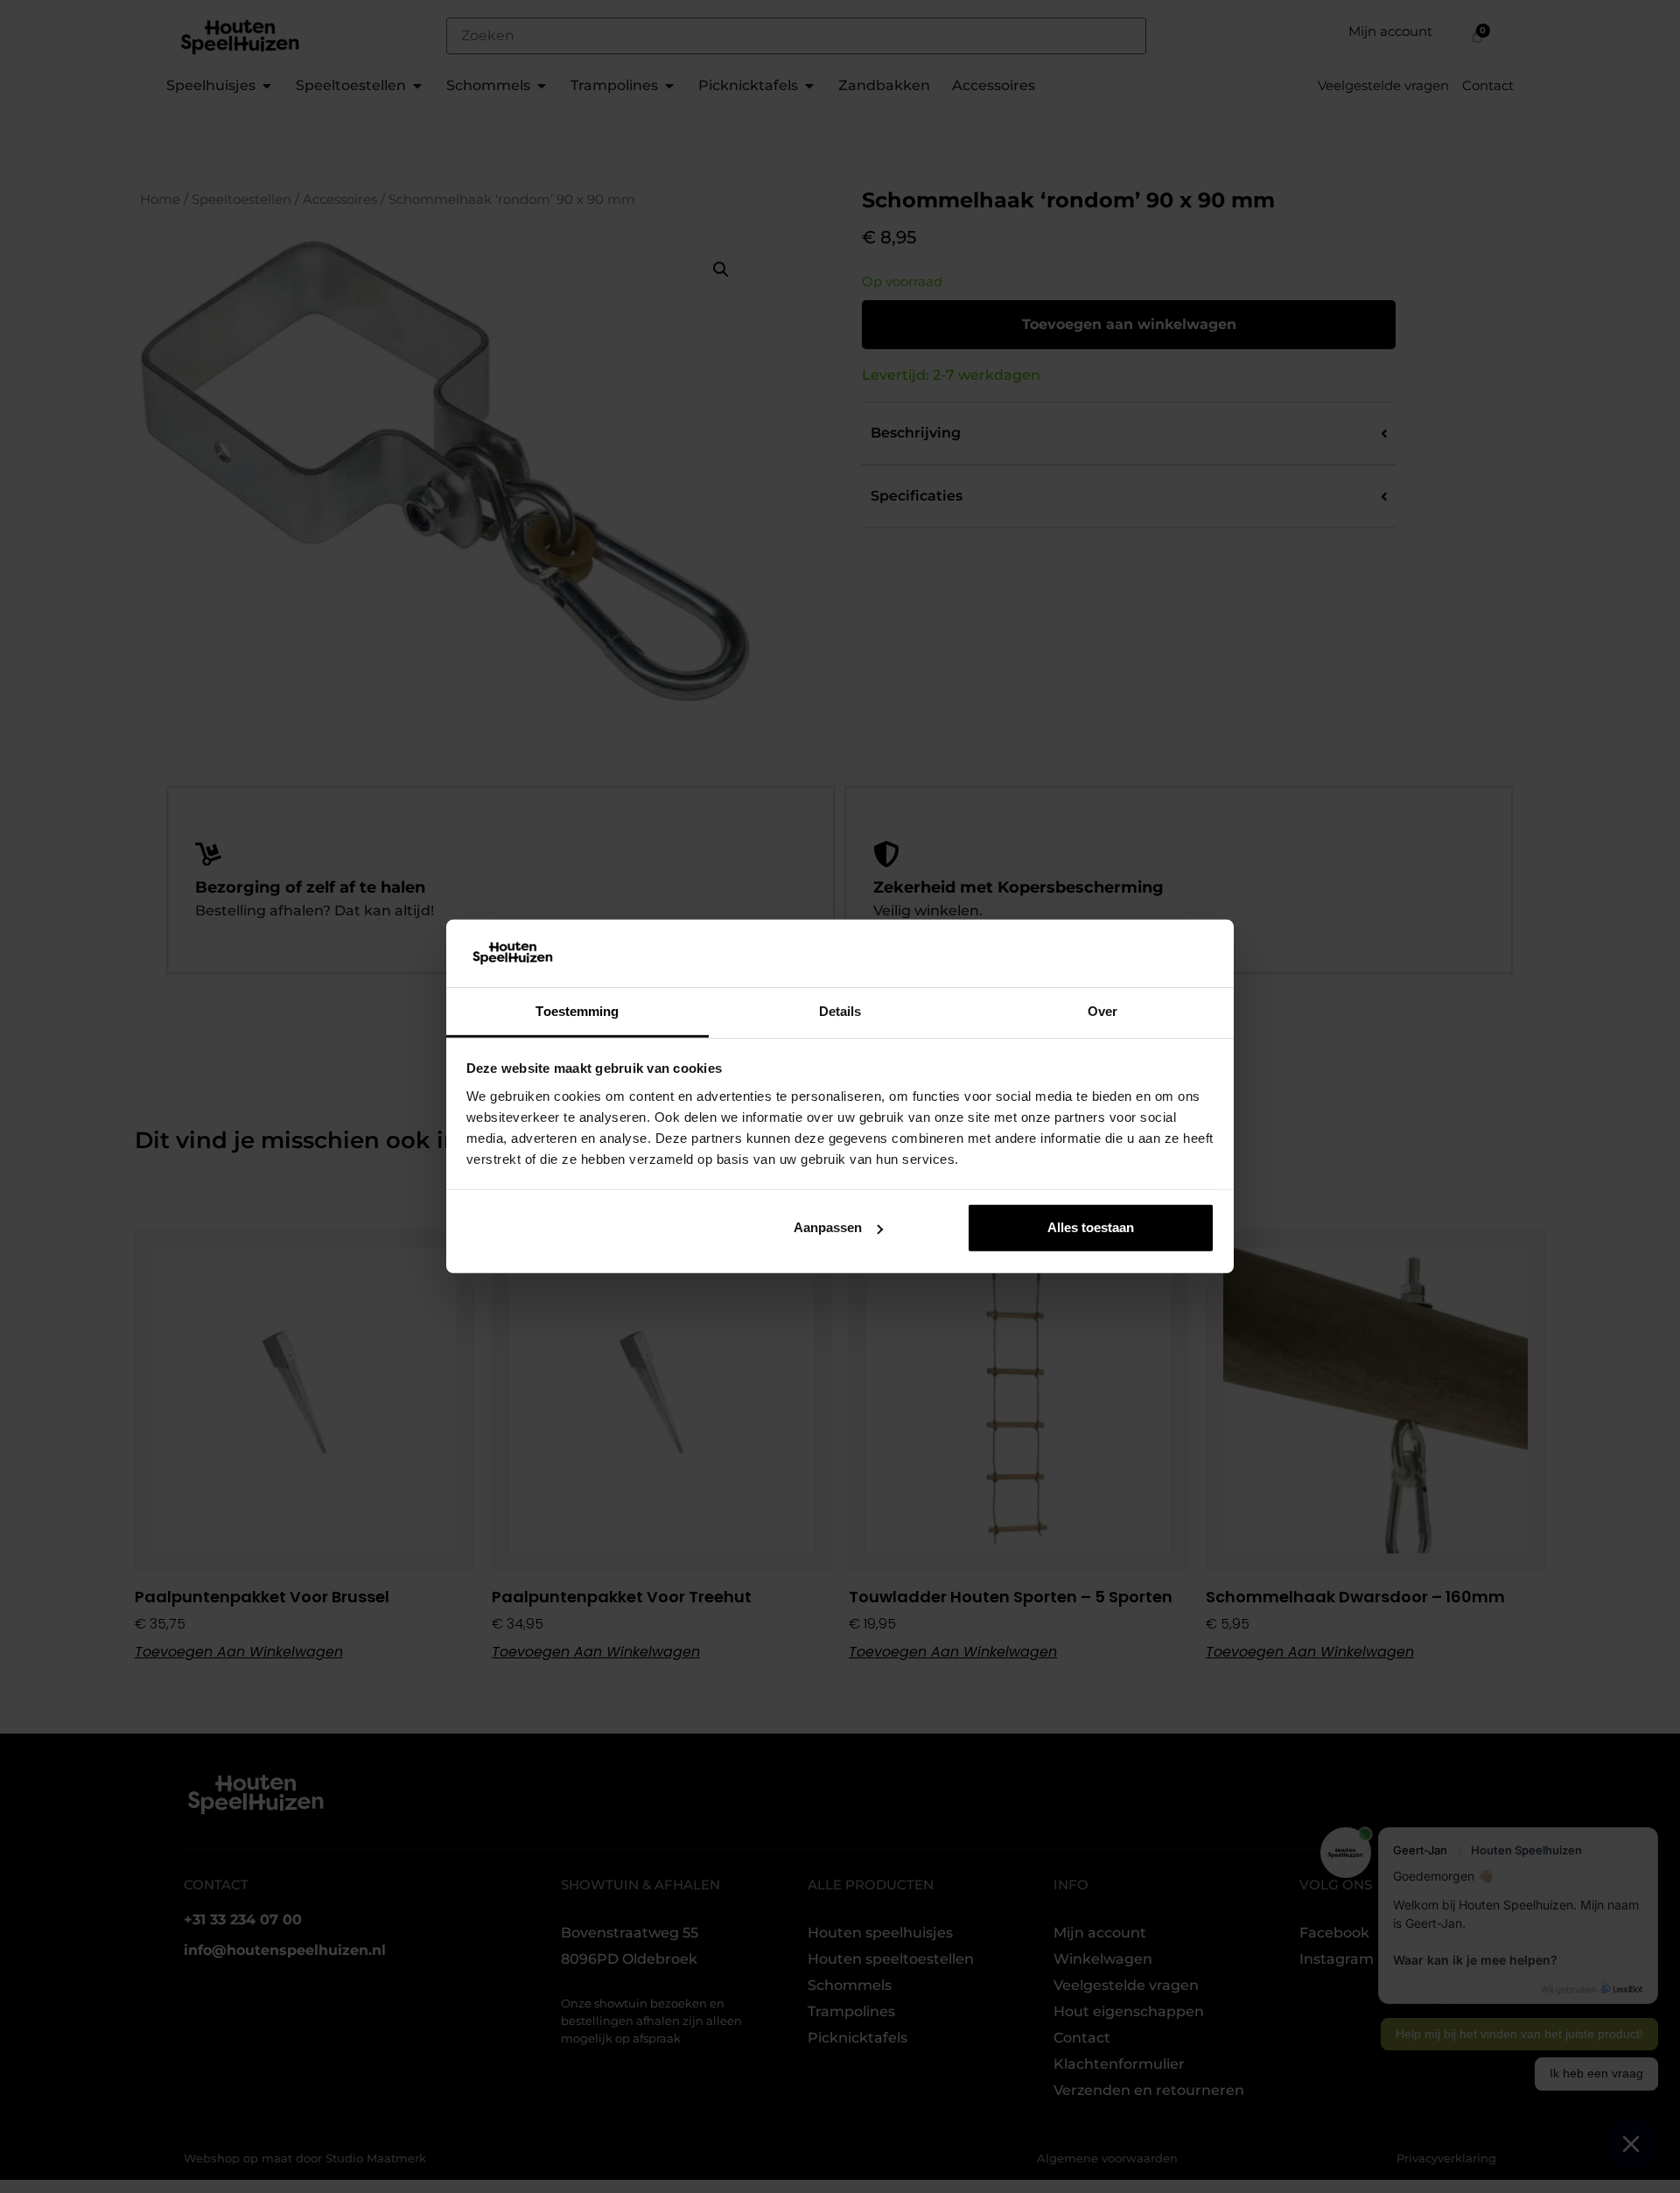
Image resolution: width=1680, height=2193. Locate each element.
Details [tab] (840, 1011)
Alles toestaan (1091, 1227)
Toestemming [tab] (577, 1011)
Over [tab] (1102, 1011)
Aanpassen (828, 1227)
